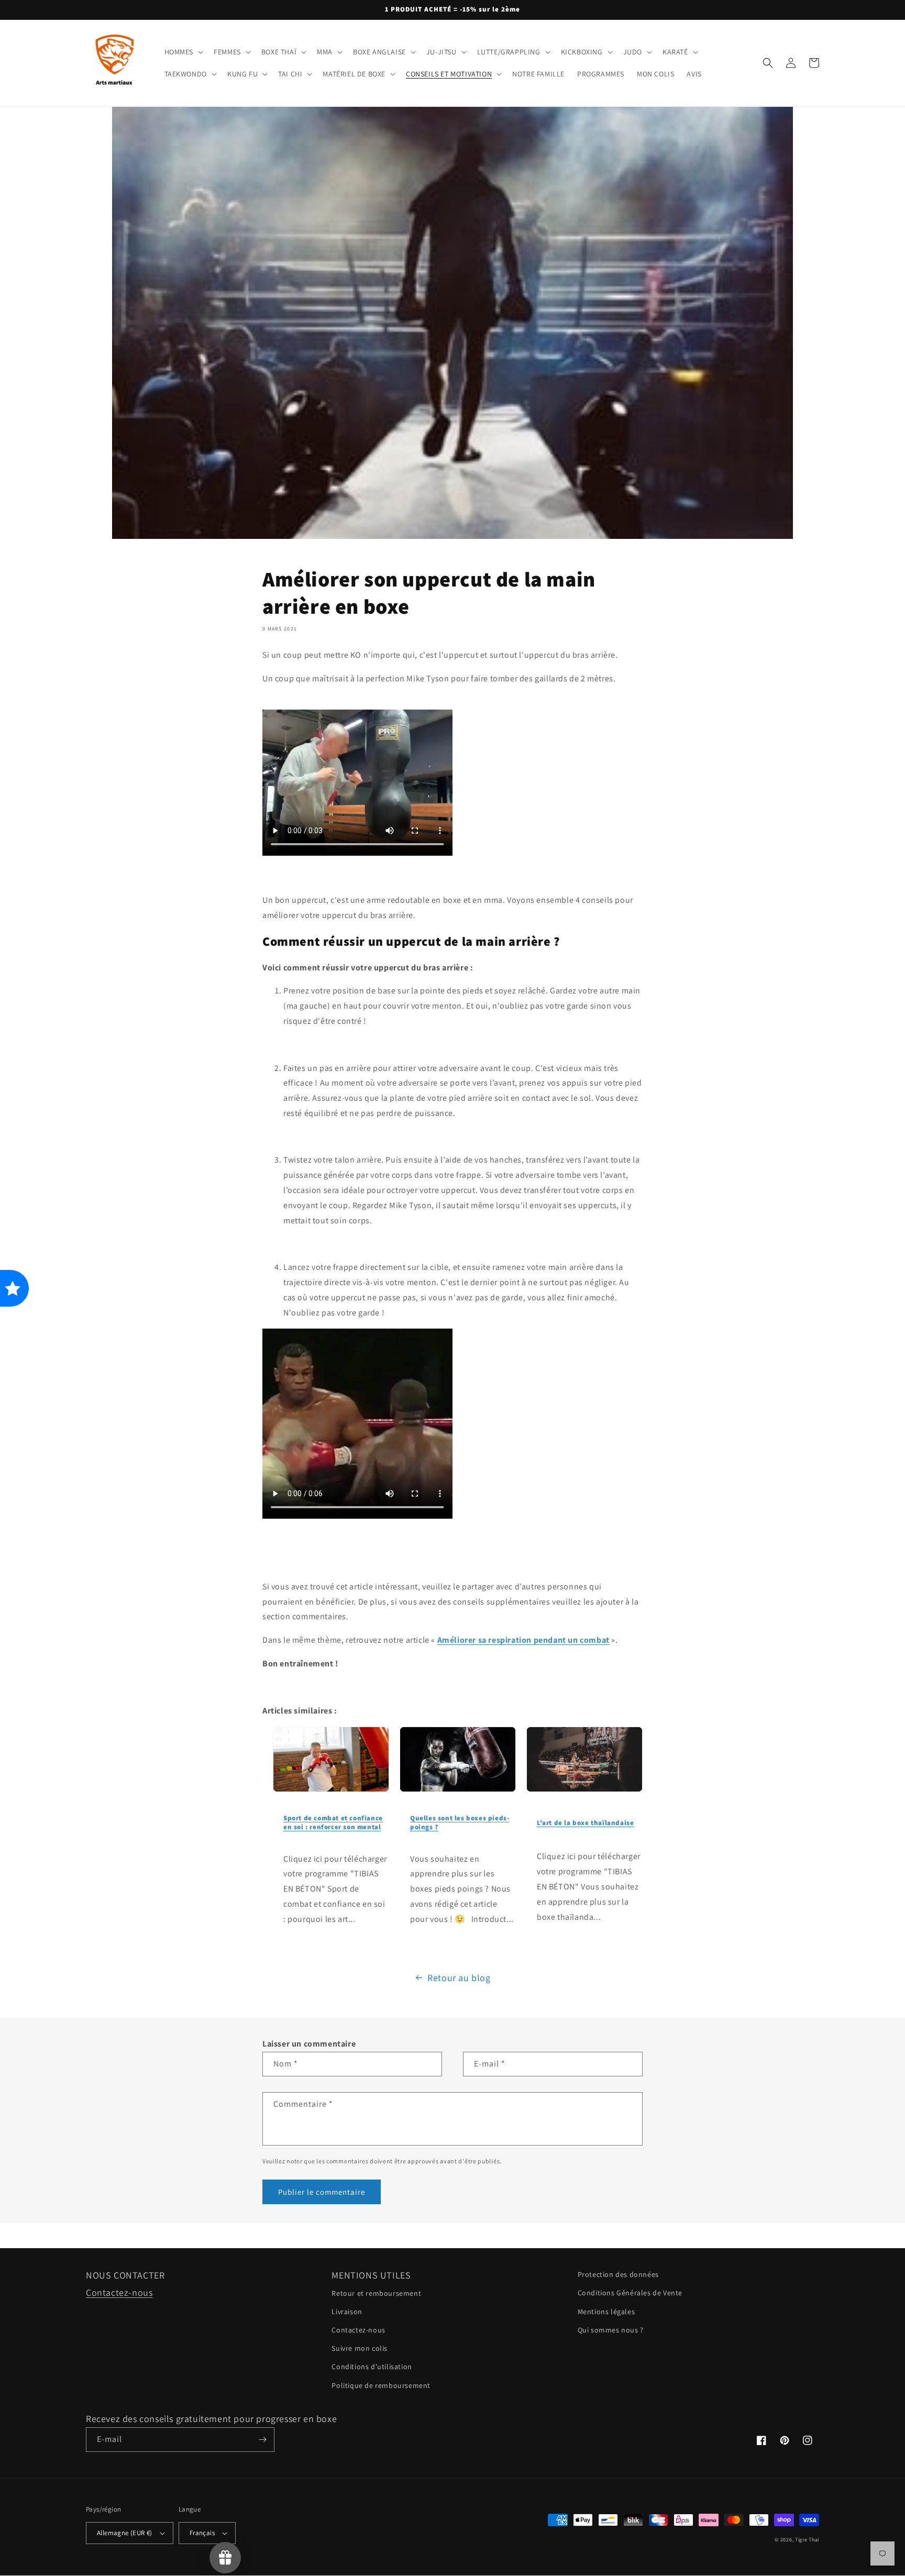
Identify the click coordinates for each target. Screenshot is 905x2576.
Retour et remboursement (376, 2293)
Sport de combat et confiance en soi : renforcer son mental (333, 1822)
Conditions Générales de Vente (630, 2293)
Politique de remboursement (381, 2385)
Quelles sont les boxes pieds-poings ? (460, 1822)
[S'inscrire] (262, 2440)
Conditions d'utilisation (372, 2367)
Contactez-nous (119, 2292)
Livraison (347, 2312)
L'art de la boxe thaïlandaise (585, 1823)
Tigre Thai (807, 2540)
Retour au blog (459, 1978)
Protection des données (618, 2274)
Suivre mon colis (360, 2348)
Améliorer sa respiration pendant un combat (523, 1640)
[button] (183, 52)
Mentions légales (606, 2312)
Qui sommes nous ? (611, 2330)
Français (202, 2533)
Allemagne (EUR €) (125, 2533)
